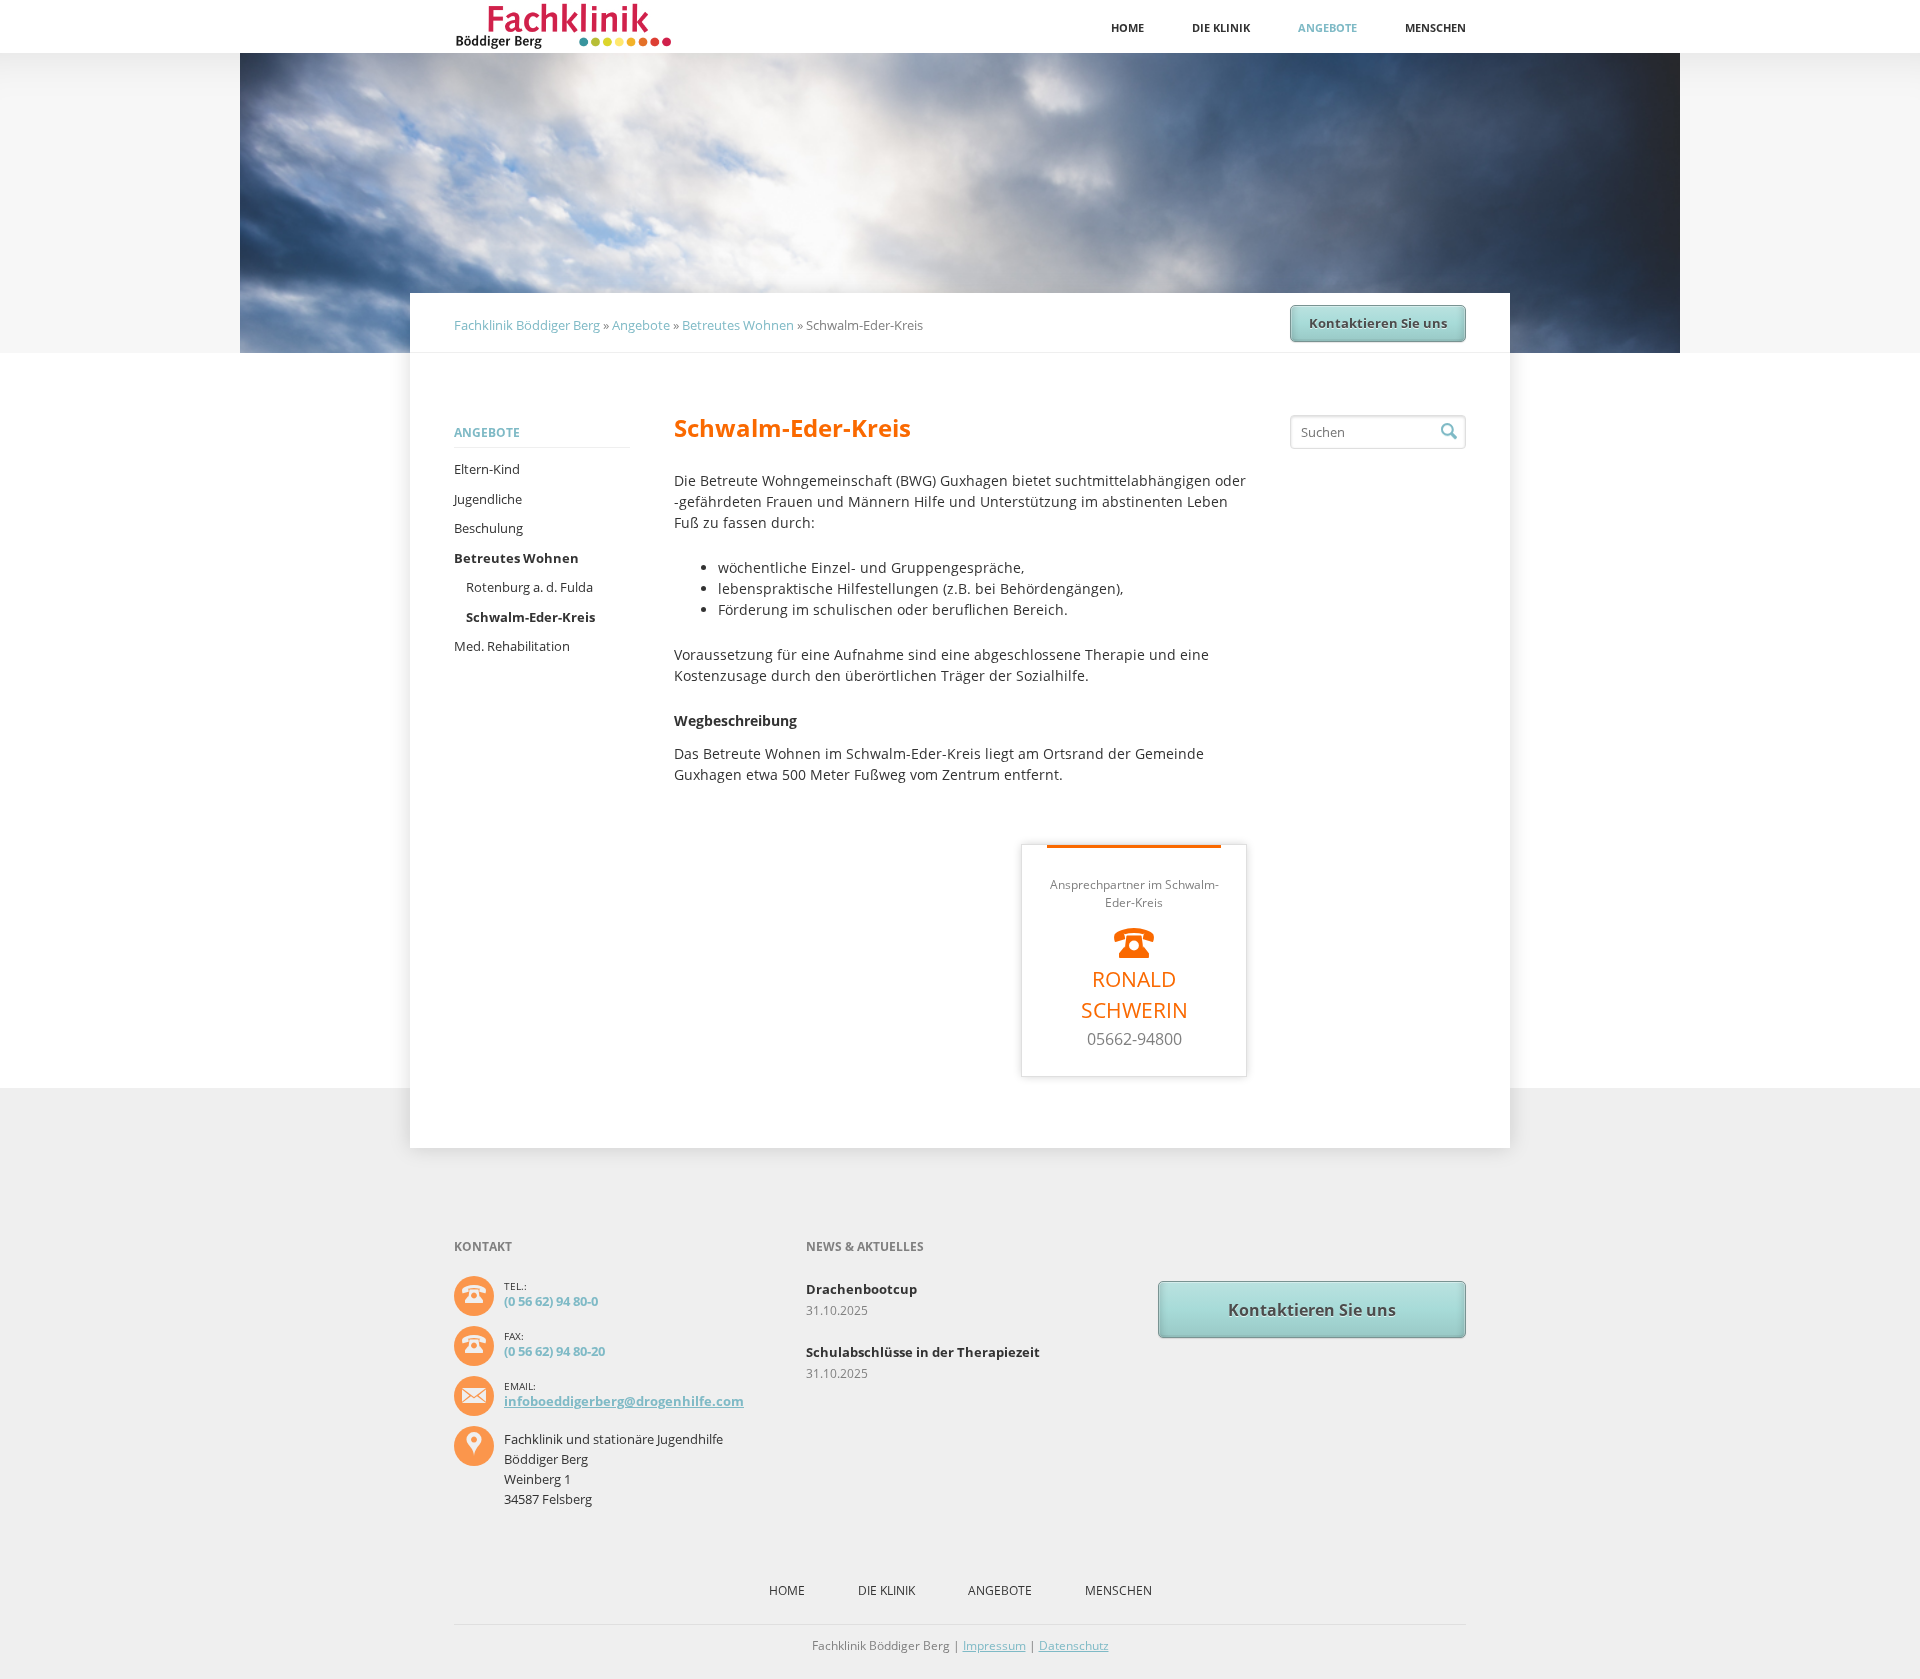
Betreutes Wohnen (738, 325)
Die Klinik (1221, 27)
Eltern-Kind (487, 469)
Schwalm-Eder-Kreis (530, 617)
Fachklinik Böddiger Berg (527, 325)
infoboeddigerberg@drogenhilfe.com (624, 1401)
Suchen (1449, 432)
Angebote (1327, 27)
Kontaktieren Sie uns (1378, 323)
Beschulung (488, 528)
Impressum (994, 1645)
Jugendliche (488, 499)
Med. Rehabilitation (512, 646)
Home (1127, 27)
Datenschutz (1074, 1645)
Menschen (1435, 27)
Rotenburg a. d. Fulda (529, 587)
